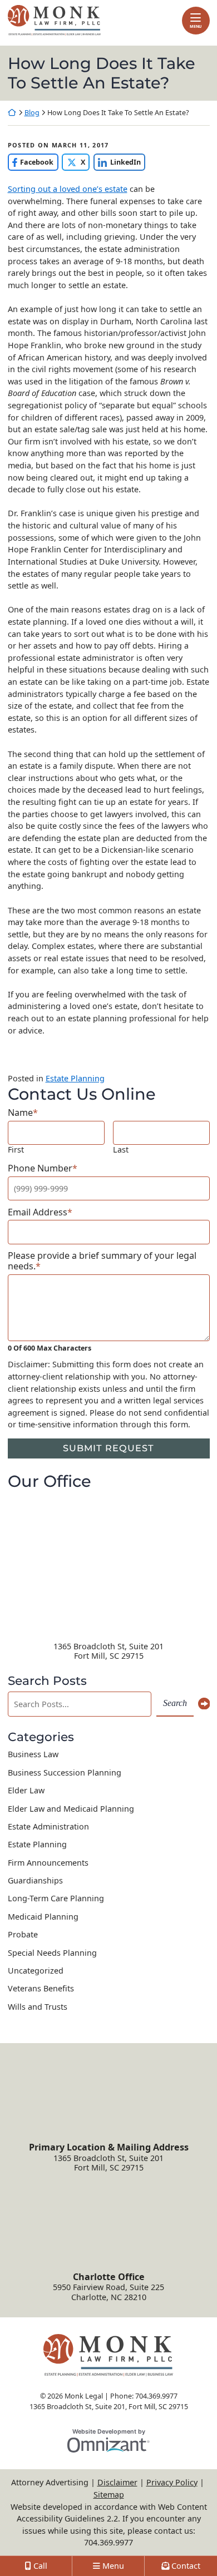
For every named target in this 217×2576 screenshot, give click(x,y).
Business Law (33, 1754)
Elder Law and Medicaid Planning (71, 1809)
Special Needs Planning (52, 1953)
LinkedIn (117, 162)
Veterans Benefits (41, 1988)
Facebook (31, 162)
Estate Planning (75, 1078)
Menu (196, 26)
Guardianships (35, 1880)
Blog (32, 113)
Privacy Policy (172, 2482)
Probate (23, 1934)
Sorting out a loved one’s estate (68, 189)
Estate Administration (48, 1826)
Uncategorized (36, 1971)
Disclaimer (117, 2482)
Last (121, 1149)
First (16, 1149)
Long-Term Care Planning (56, 1898)
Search (175, 1703)
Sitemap (109, 2495)
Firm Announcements (48, 1863)
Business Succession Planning (65, 1772)
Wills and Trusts (38, 2007)
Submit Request (108, 1448)
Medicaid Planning (43, 1917)
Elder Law (26, 1790)
